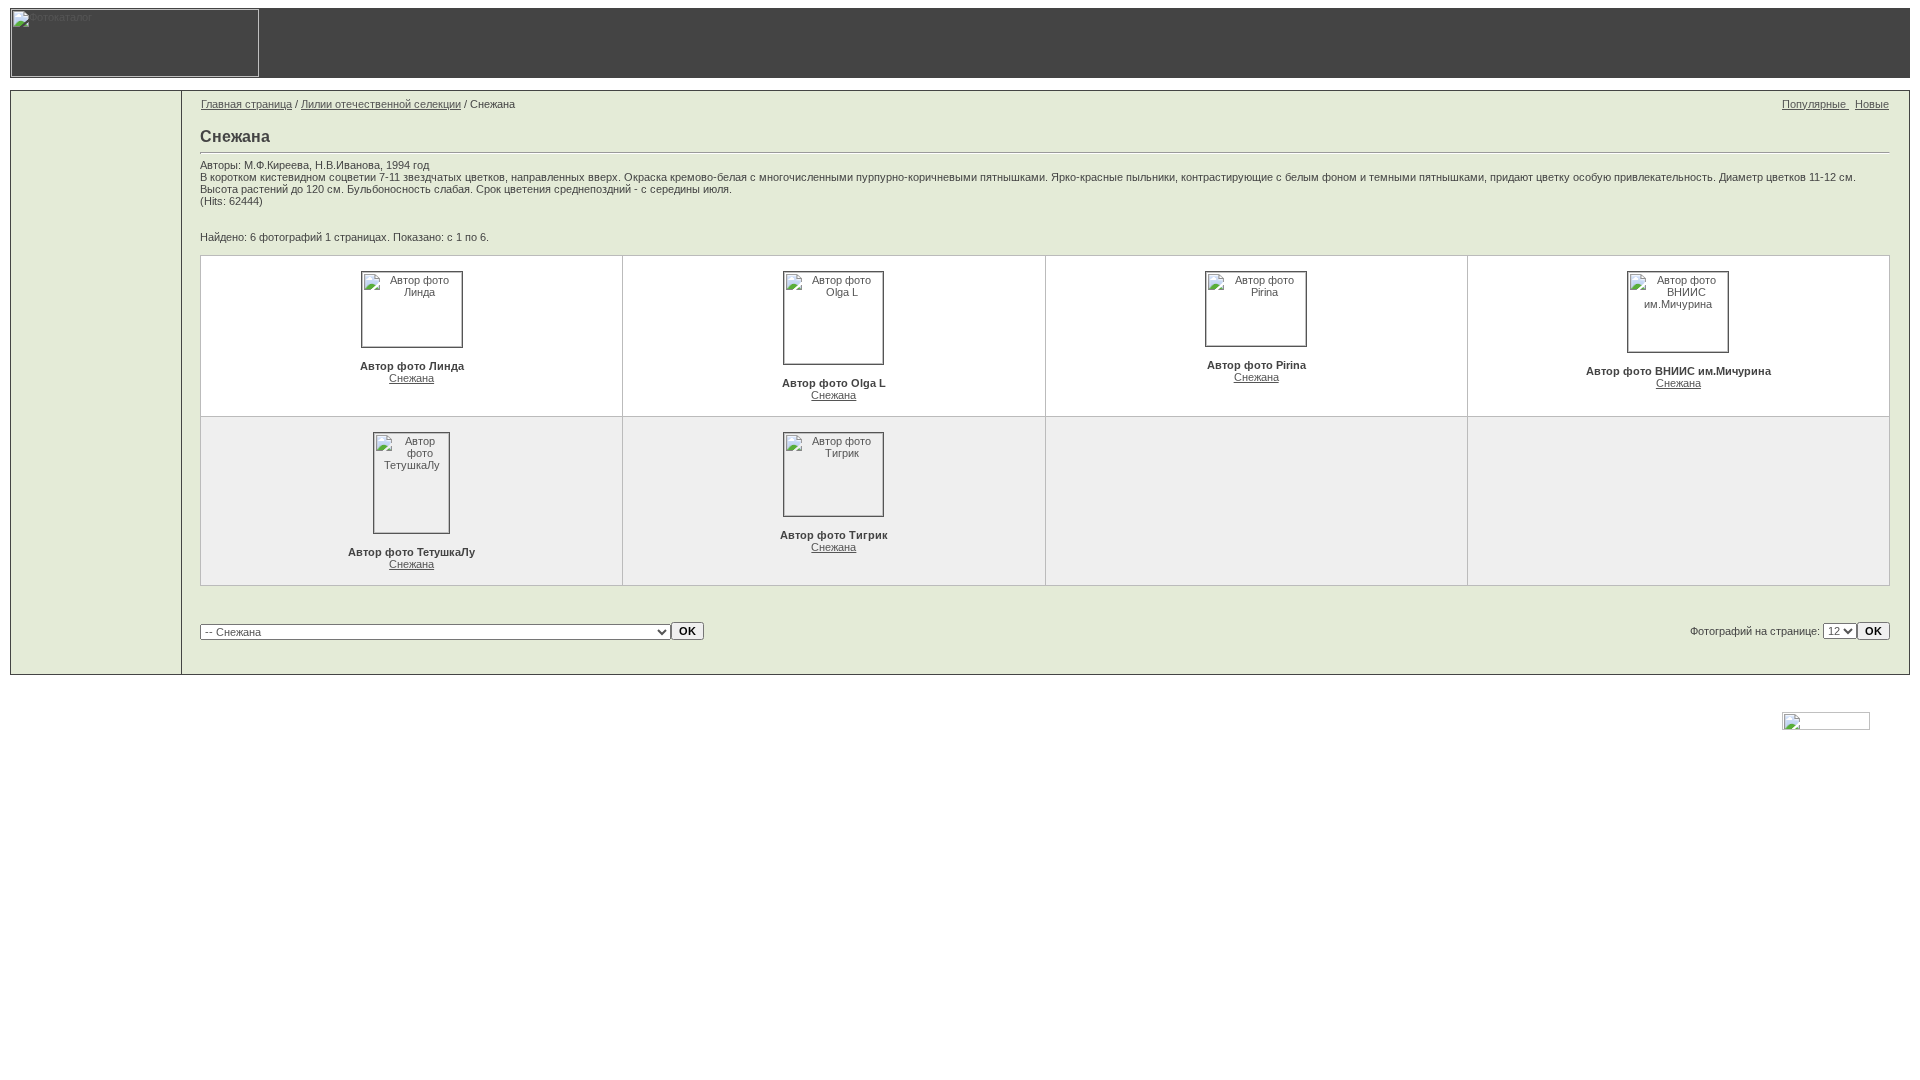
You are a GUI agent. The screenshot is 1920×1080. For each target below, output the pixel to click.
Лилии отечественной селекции (381, 104)
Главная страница (246, 104)
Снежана (411, 378)
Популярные (1815, 104)
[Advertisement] (1435, 43)
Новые (1872, 104)
